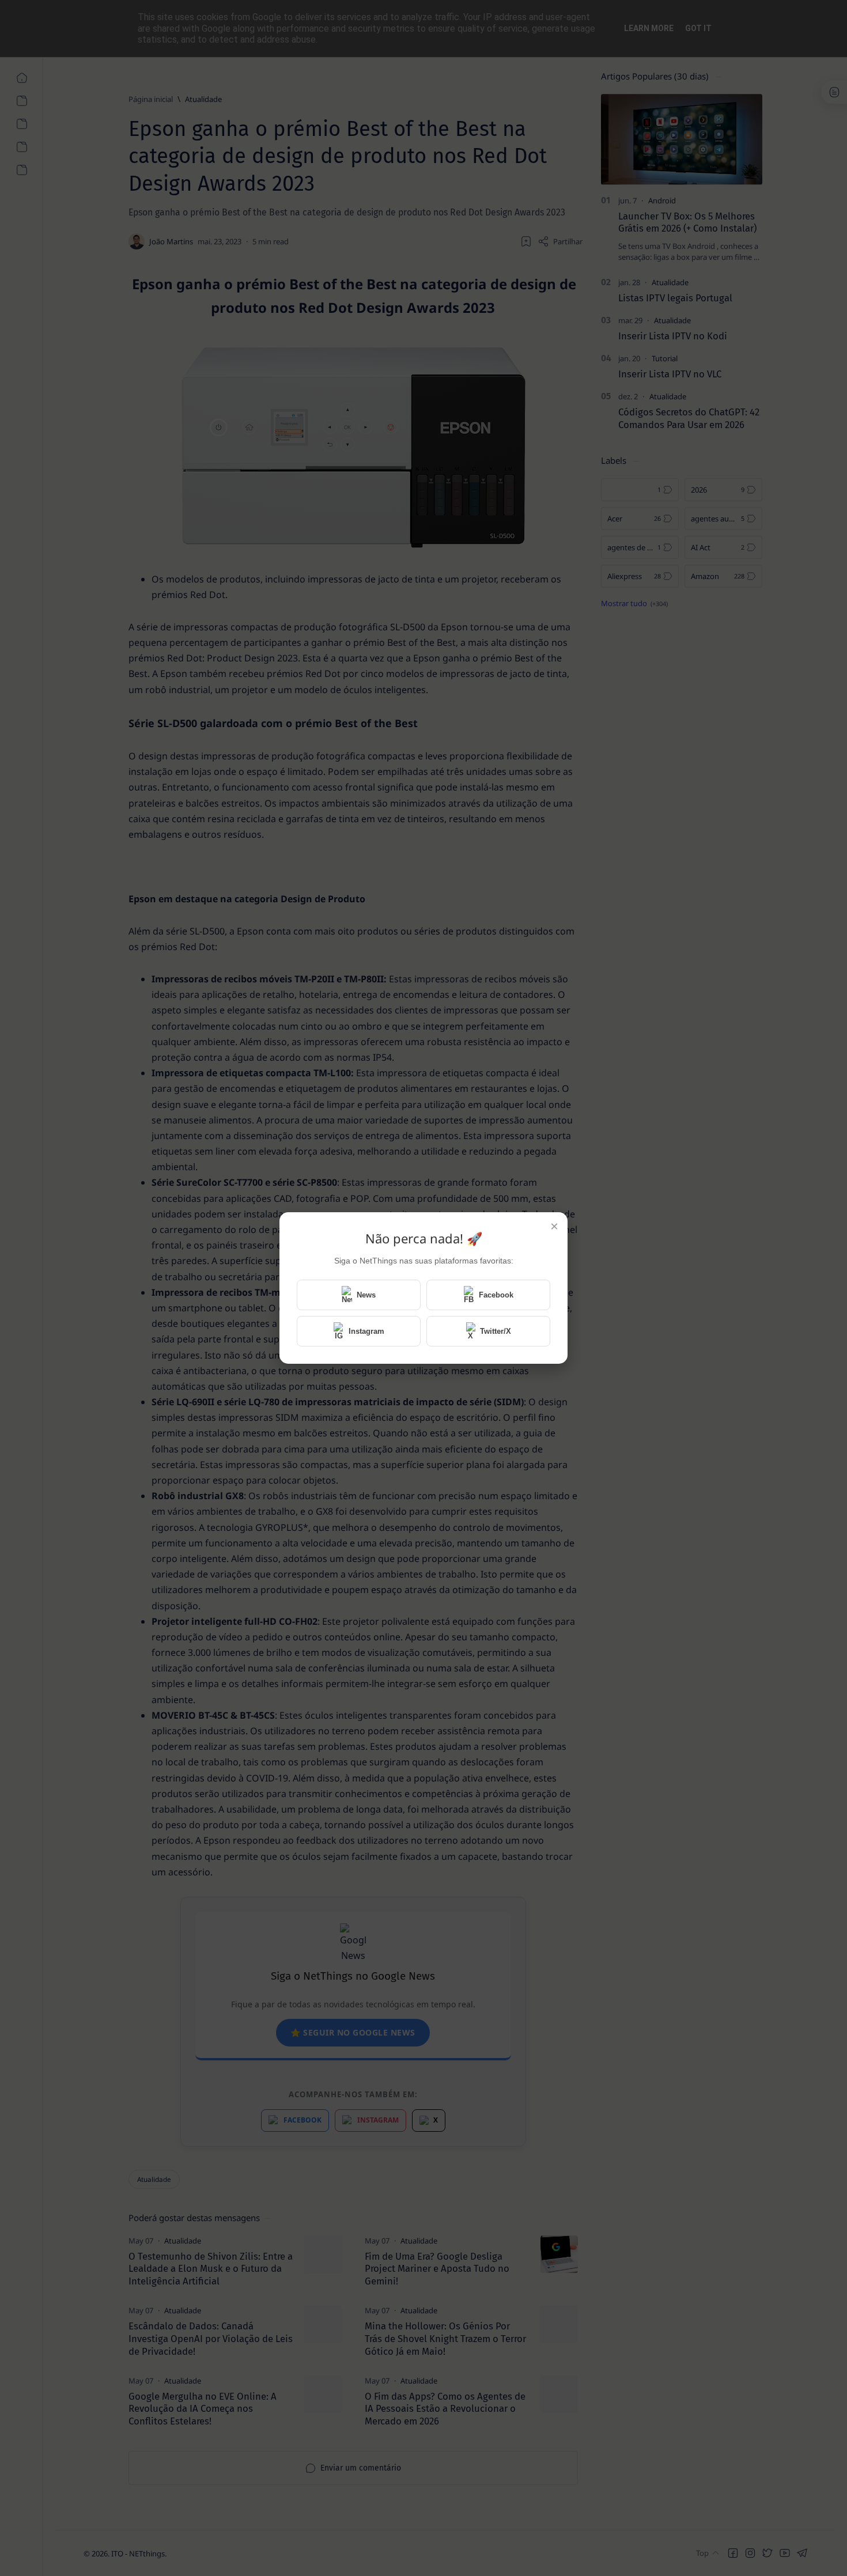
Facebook (496, 1295)
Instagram (366, 1331)
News (366, 1295)
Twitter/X (496, 1331)
